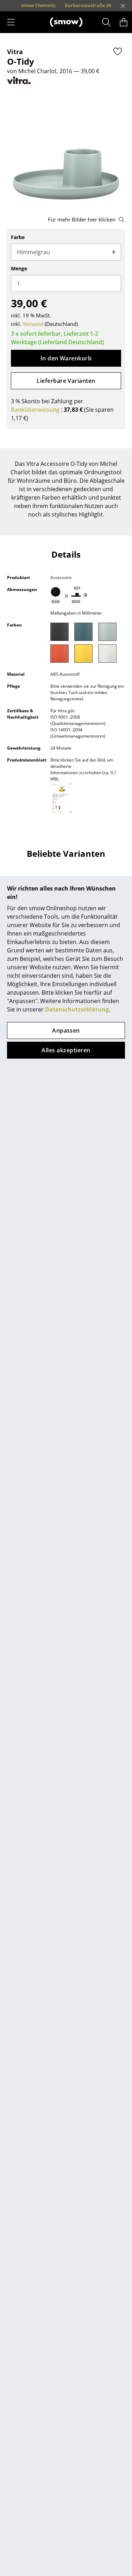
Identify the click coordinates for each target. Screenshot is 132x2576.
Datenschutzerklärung (77, 1009)
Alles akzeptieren (66, 1050)
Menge (19, 268)
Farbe (18, 237)
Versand (33, 324)
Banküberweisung (35, 410)
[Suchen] (106, 22)
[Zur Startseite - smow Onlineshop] (66, 22)
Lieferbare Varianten (66, 381)
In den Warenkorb (66, 358)
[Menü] (11, 22)
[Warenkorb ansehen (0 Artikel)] (124, 22)
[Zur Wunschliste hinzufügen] (118, 51)
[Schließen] (123, 6)
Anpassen (66, 1030)
